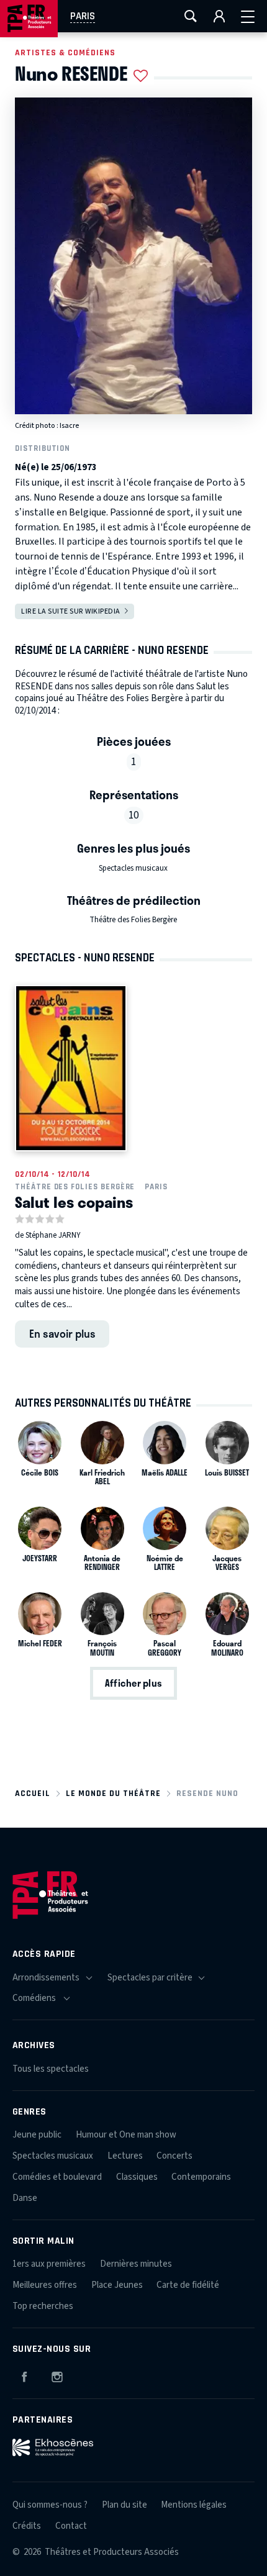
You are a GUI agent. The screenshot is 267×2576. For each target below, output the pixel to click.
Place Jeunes (117, 2285)
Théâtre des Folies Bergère (133, 920)
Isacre (69, 426)
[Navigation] (248, 16)
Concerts (174, 2156)
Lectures (125, 2156)
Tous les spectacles (51, 2069)
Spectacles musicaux (133, 868)
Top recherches (43, 2306)
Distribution (43, 448)
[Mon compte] (219, 16)
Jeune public (37, 2135)
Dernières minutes (136, 2264)
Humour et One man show (126, 2135)
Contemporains (201, 2177)
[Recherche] (191, 16)
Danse (25, 2198)
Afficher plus (133, 1683)
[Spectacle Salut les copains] (71, 1068)
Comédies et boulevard (57, 2177)
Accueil (33, 1793)
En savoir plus (62, 1333)
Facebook (24, 2375)
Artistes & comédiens (65, 52)
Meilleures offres (45, 2285)
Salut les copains (74, 1202)
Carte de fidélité (188, 2285)
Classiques (137, 2177)
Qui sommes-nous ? (50, 2505)
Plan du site (124, 2505)
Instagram (57, 2375)
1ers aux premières (49, 2264)
